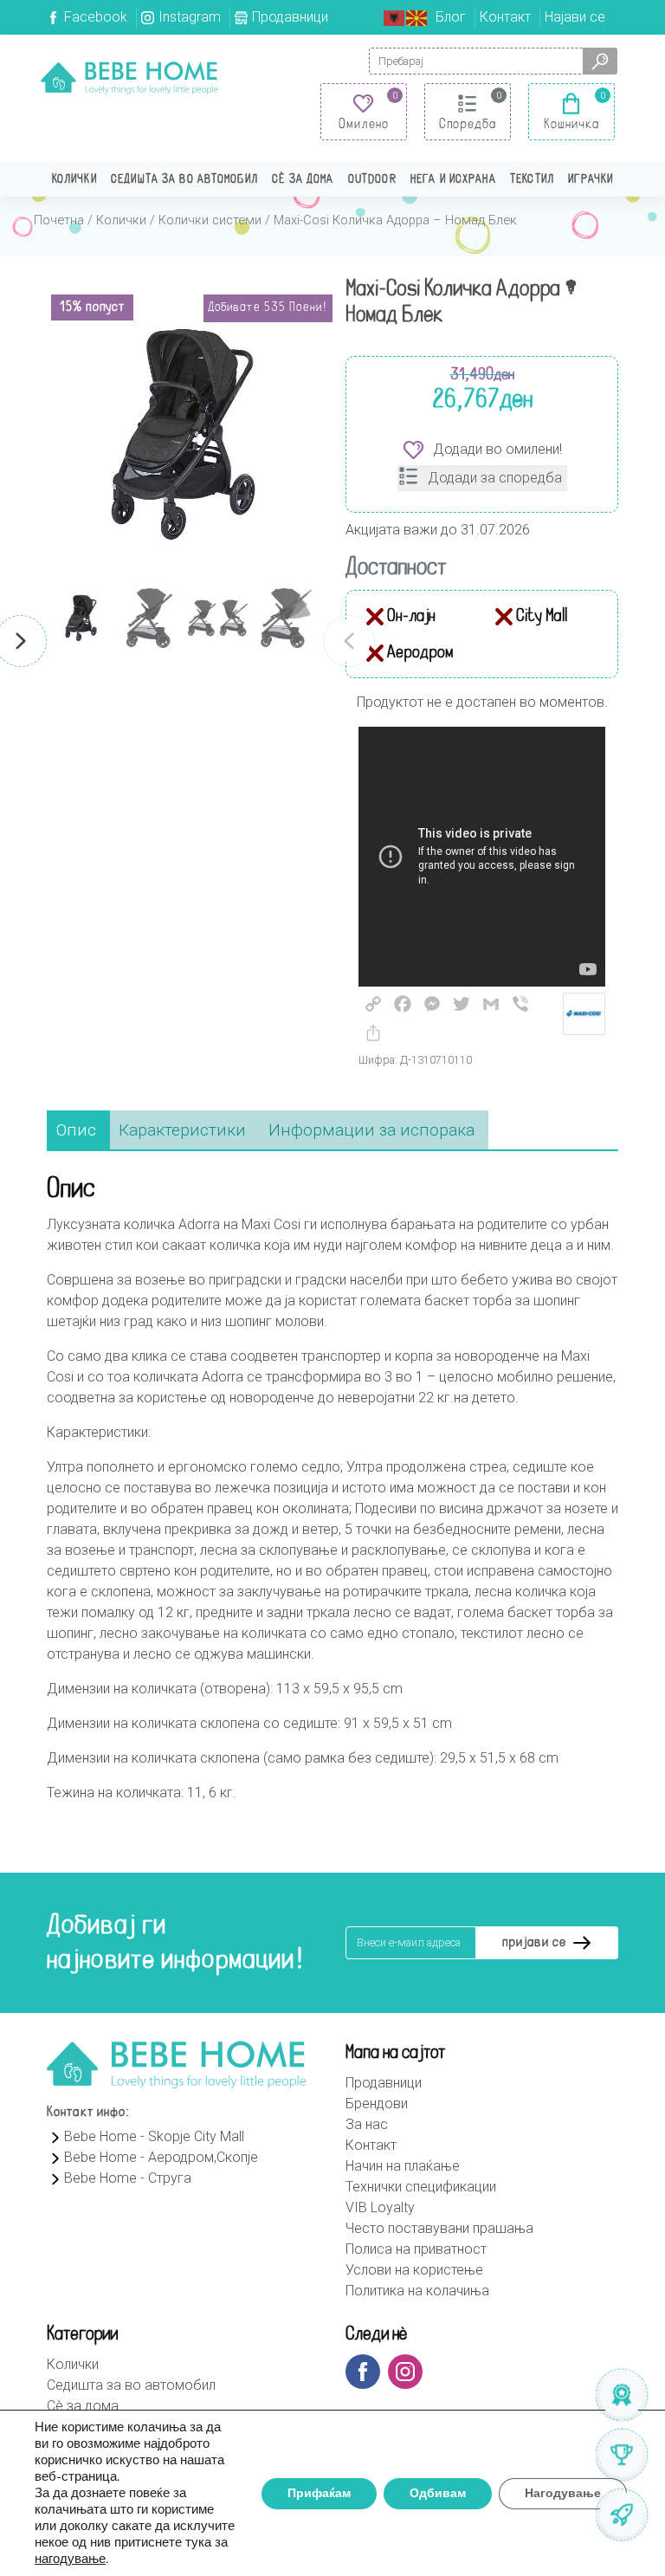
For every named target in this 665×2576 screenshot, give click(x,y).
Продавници (290, 17)
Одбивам (438, 2493)
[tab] (76, 1131)
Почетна (59, 220)
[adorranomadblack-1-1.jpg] (183, 434)
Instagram (190, 17)
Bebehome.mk (129, 78)
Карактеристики (182, 1130)
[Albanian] (395, 17)
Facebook (96, 17)
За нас (367, 2124)
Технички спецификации (421, 2187)
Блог (451, 17)
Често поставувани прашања (439, 2228)
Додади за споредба (495, 478)
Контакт (505, 17)
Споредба (468, 125)
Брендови (377, 2104)
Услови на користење (414, 2270)
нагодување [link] (70, 2559)
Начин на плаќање (403, 2166)
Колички (74, 180)
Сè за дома (303, 180)
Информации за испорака (371, 1130)
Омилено (364, 125)
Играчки (591, 180)
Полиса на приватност (416, 2249)
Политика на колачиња (417, 2291)
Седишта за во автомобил (184, 180)
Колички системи (210, 220)
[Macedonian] (417, 17)
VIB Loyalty (380, 2207)
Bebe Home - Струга (128, 2178)
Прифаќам (319, 2493)
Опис (76, 1130)
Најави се (575, 17)
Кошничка (572, 125)
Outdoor (372, 180)
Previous (349, 641)
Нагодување (563, 2493)
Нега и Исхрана (453, 180)
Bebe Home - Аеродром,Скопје (161, 2157)
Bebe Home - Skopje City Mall (154, 2136)
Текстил (532, 180)
